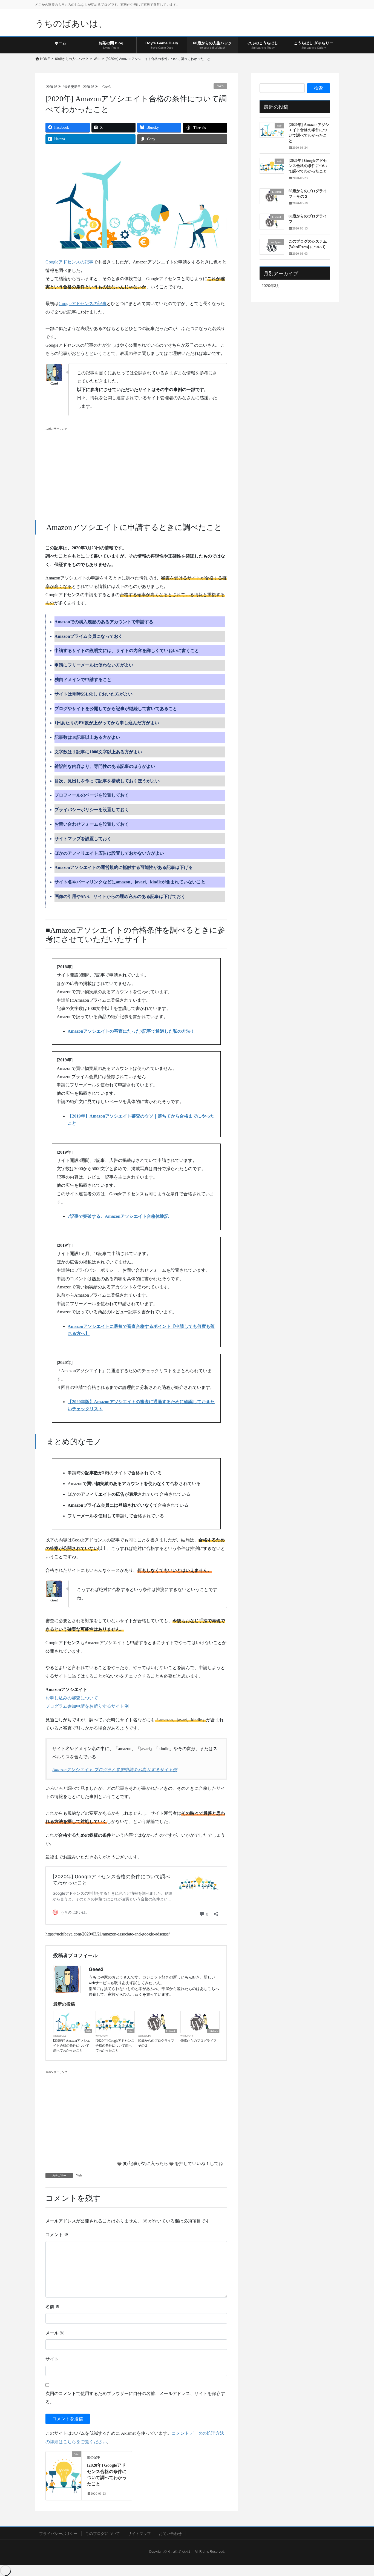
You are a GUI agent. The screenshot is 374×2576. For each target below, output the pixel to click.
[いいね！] (119, 2164)
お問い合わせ (170, 2534)
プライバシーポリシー (58, 2534)
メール (55, 2333)
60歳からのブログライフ (198, 2041)
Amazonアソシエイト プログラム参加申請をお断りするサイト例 (115, 1770)
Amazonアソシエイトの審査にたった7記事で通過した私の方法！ (131, 1031)
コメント (57, 2235)
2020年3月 (271, 286)
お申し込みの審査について (72, 1698)
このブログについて (103, 2534)
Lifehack (171, 2031)
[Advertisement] (136, 470)
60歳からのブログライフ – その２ (157, 2043)
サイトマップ (139, 2534)
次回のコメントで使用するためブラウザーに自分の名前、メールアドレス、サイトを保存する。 (135, 2398)
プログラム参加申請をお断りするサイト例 (87, 1706)
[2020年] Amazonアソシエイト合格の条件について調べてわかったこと (72, 2046)
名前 (53, 2307)
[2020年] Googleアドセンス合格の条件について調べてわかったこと (115, 2046)
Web (220, 86)
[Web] (64, 2472)
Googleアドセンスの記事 (69, 262)
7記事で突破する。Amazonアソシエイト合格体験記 (118, 1216)
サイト (52, 2359)
